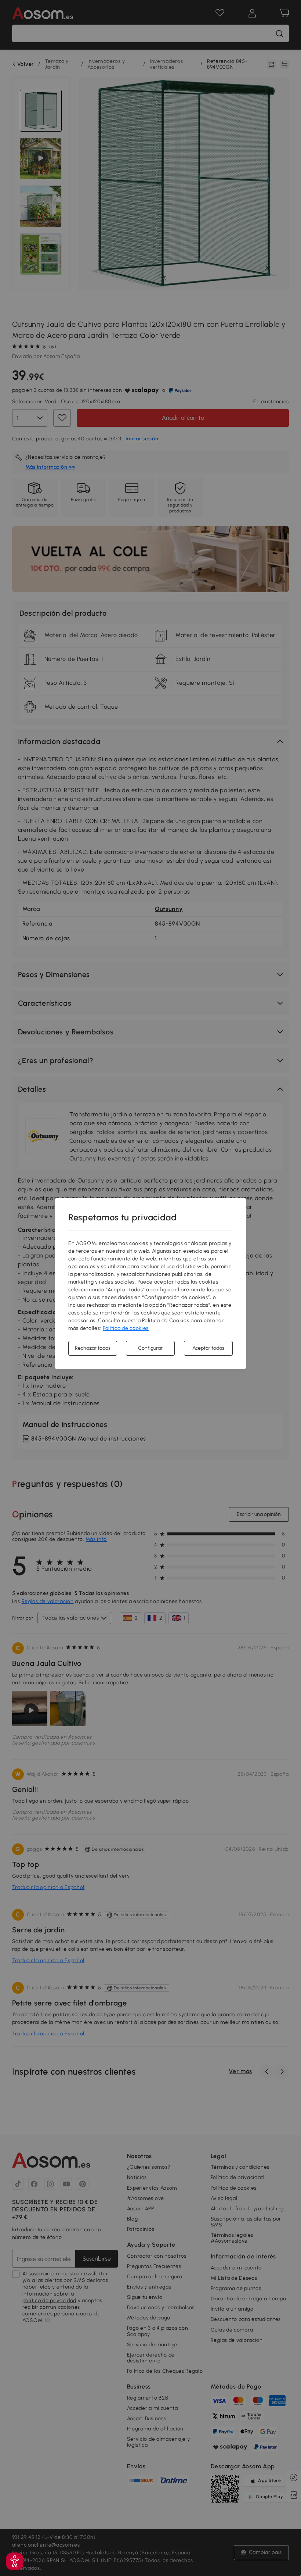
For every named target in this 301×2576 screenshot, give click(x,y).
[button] (15, 2561)
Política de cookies (126, 1328)
